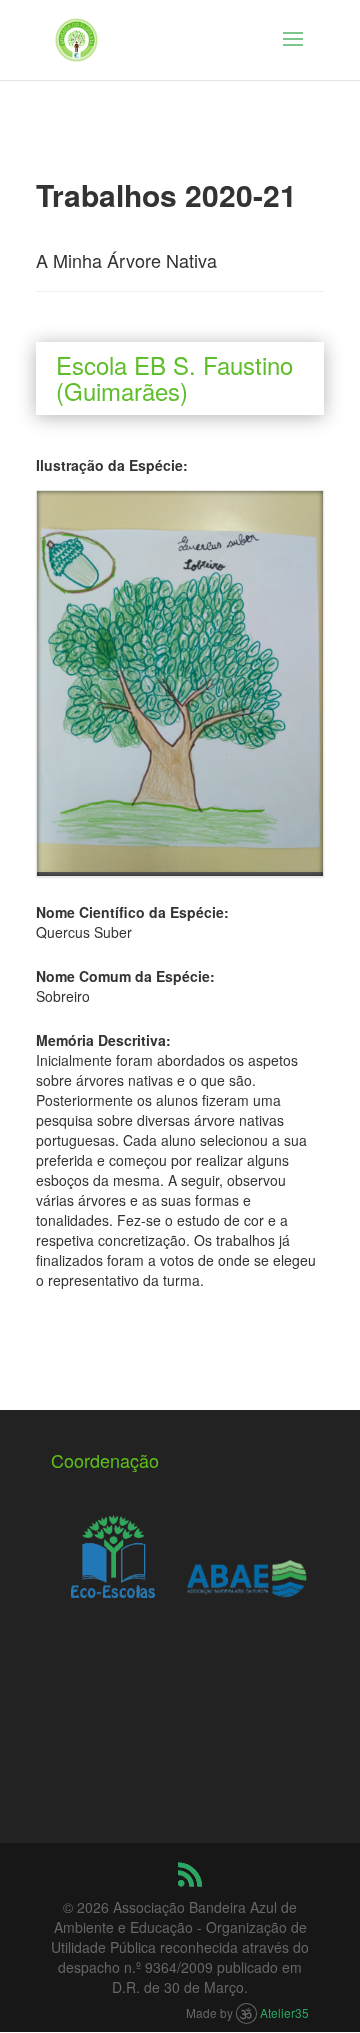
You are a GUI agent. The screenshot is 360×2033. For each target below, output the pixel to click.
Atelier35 (284, 2012)
